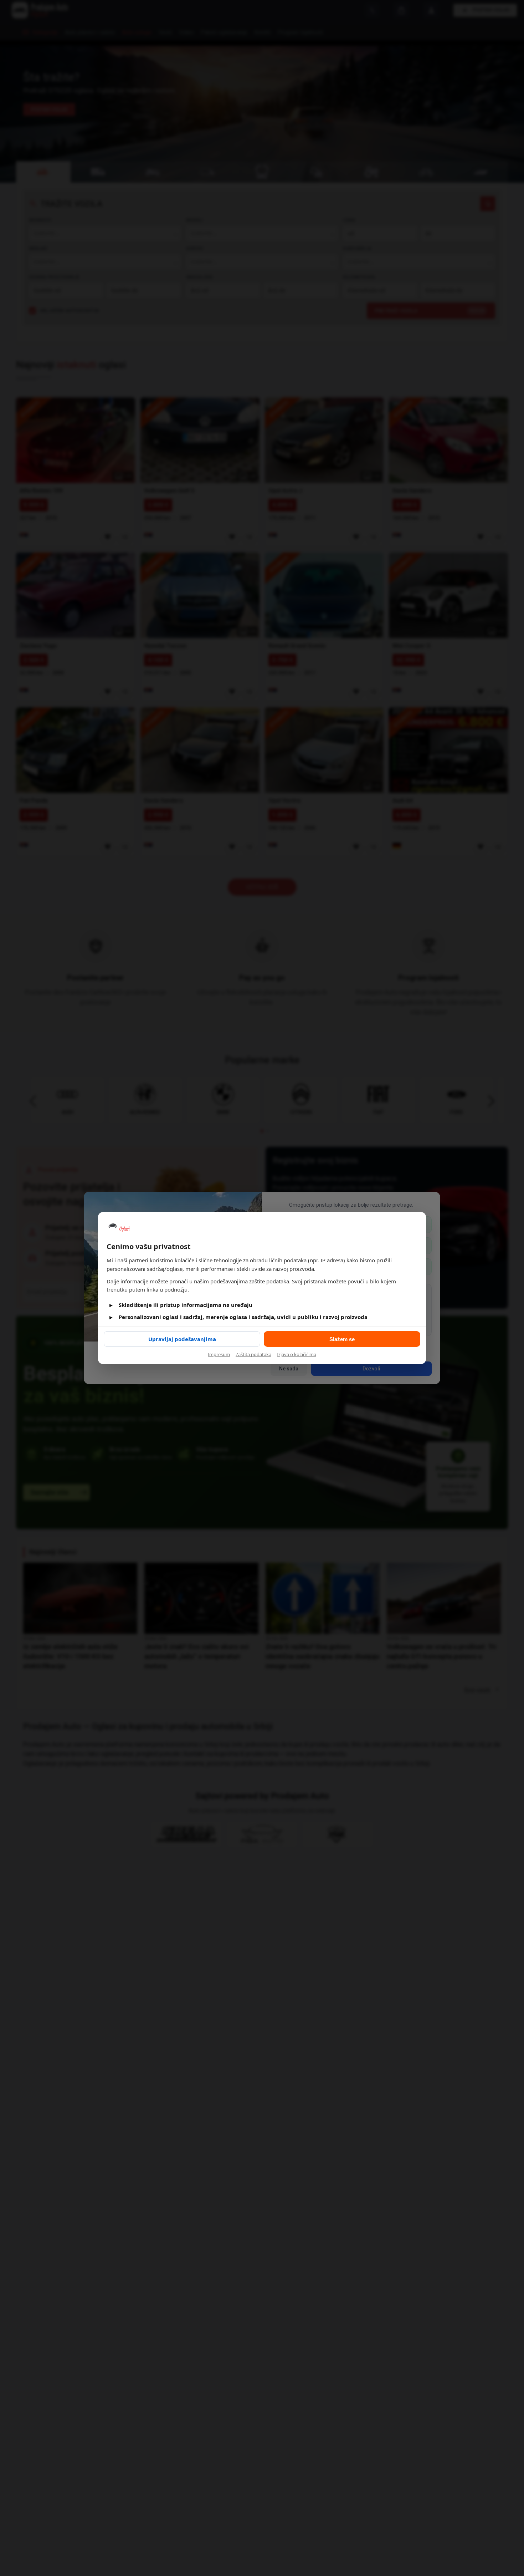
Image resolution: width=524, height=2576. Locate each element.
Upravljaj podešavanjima (182, 1339)
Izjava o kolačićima (297, 1354)
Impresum (219, 1354)
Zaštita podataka (253, 1354)
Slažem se (342, 1339)
